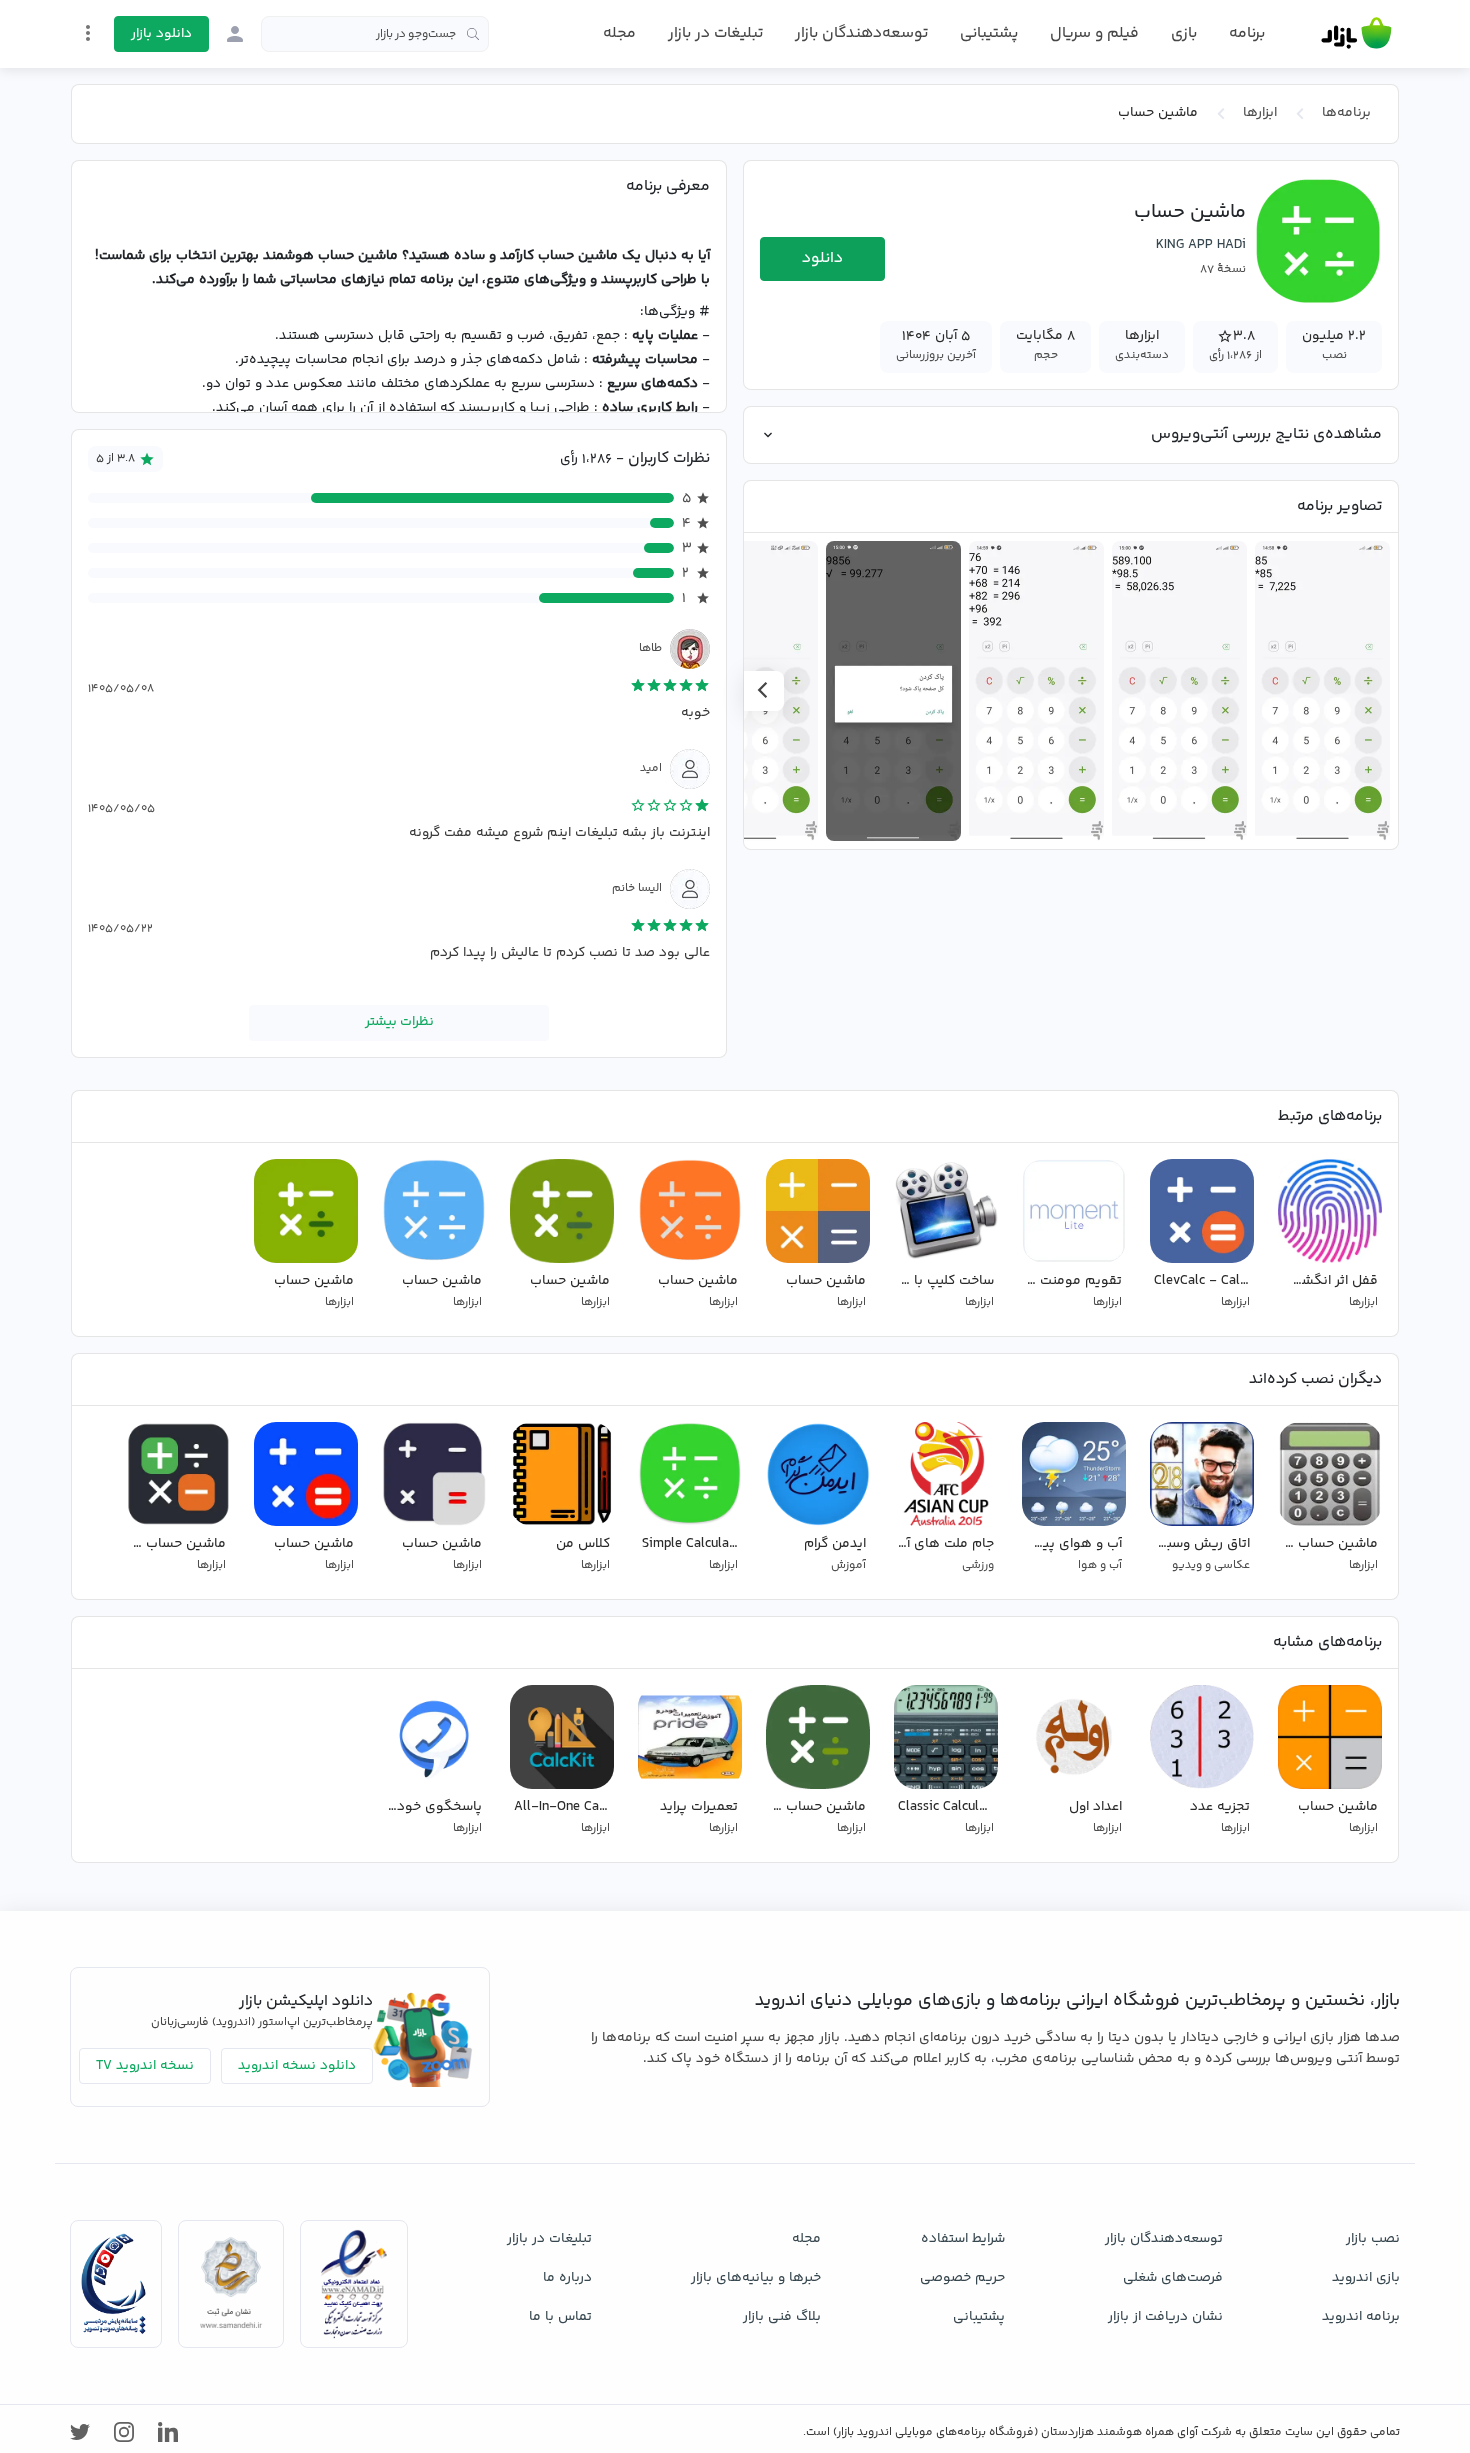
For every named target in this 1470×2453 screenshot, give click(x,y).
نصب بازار (1373, 2239)
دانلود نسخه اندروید (297, 2066)
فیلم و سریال (1094, 33)
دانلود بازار (161, 34)
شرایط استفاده (963, 2239)
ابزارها (1260, 113)
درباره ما (567, 2278)
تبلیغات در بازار (715, 33)
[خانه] (1356, 34)
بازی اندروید (1366, 2278)
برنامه (1247, 34)
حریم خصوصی (962, 2278)
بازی (1184, 34)
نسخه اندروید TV (145, 2066)
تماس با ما (560, 2317)
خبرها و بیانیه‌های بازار (756, 2278)
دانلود (822, 258)
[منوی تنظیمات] (88, 33)
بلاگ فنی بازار (782, 2317)
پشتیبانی (989, 33)
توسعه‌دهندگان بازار (861, 33)
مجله (619, 33)
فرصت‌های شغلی (1173, 2278)
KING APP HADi (1201, 245)
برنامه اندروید (1361, 2317)
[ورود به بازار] (235, 34)
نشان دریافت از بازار (1165, 2317)
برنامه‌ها (1346, 113)
